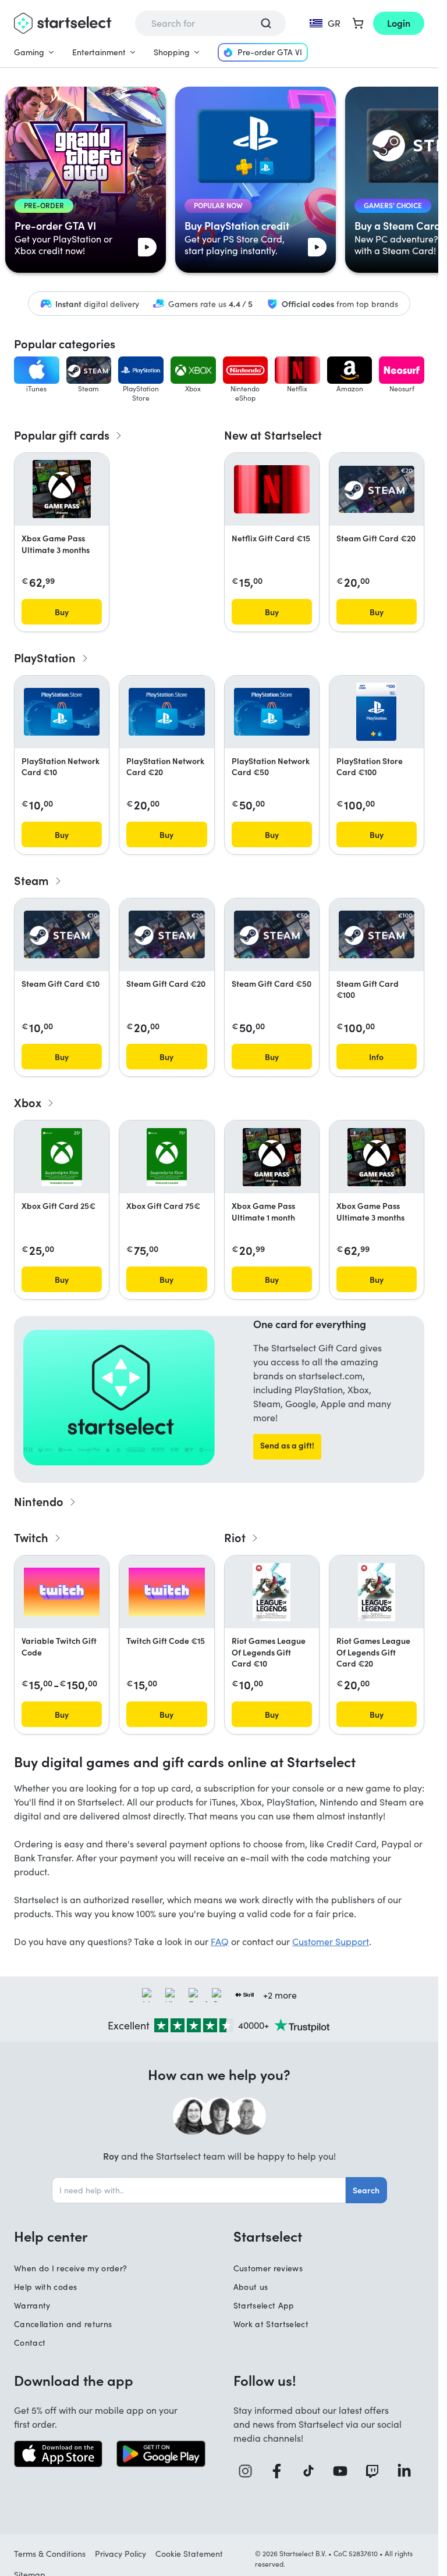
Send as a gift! (287, 1445)
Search (366, 2190)
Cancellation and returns (63, 2324)
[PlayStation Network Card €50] (272, 712)
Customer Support (331, 1941)
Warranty (32, 2305)
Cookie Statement (189, 2554)
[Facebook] (281, 2471)
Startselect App (264, 2305)
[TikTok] (313, 2471)
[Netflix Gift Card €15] (272, 489)
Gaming (29, 52)
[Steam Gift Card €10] (62, 934)
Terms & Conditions (50, 2554)
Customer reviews (268, 2268)
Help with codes (45, 2287)
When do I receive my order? (70, 2268)
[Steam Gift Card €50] (272, 934)
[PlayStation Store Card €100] (376, 712)
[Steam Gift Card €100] (377, 934)
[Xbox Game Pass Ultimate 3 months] (62, 489)
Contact (30, 2343)
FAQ (220, 1941)
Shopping (172, 52)
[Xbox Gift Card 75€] (167, 1157)
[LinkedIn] (408, 2471)
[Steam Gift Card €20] (377, 490)
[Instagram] (249, 2471)
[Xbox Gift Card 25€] (61, 1157)
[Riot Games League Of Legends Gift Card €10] (271, 1592)
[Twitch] (376, 2471)
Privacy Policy (120, 2554)
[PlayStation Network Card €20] (166, 712)
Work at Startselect (271, 2324)
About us (251, 2287)
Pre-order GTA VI (270, 52)
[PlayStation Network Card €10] (62, 712)
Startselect (268, 2236)
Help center (51, 2236)
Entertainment (99, 52)
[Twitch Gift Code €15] (166, 1592)
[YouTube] (344, 2471)
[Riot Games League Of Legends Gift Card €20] (377, 1592)
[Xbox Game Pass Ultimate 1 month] (272, 1157)
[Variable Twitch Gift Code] (62, 1592)
